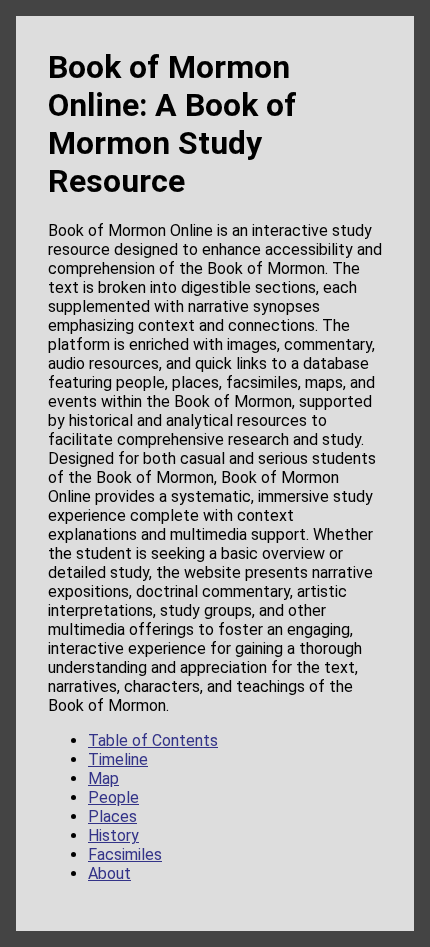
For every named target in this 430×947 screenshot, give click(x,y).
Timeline (118, 759)
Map (103, 778)
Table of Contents (153, 740)
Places (112, 816)
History (113, 835)
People (113, 797)
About (109, 873)
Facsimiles (125, 854)
